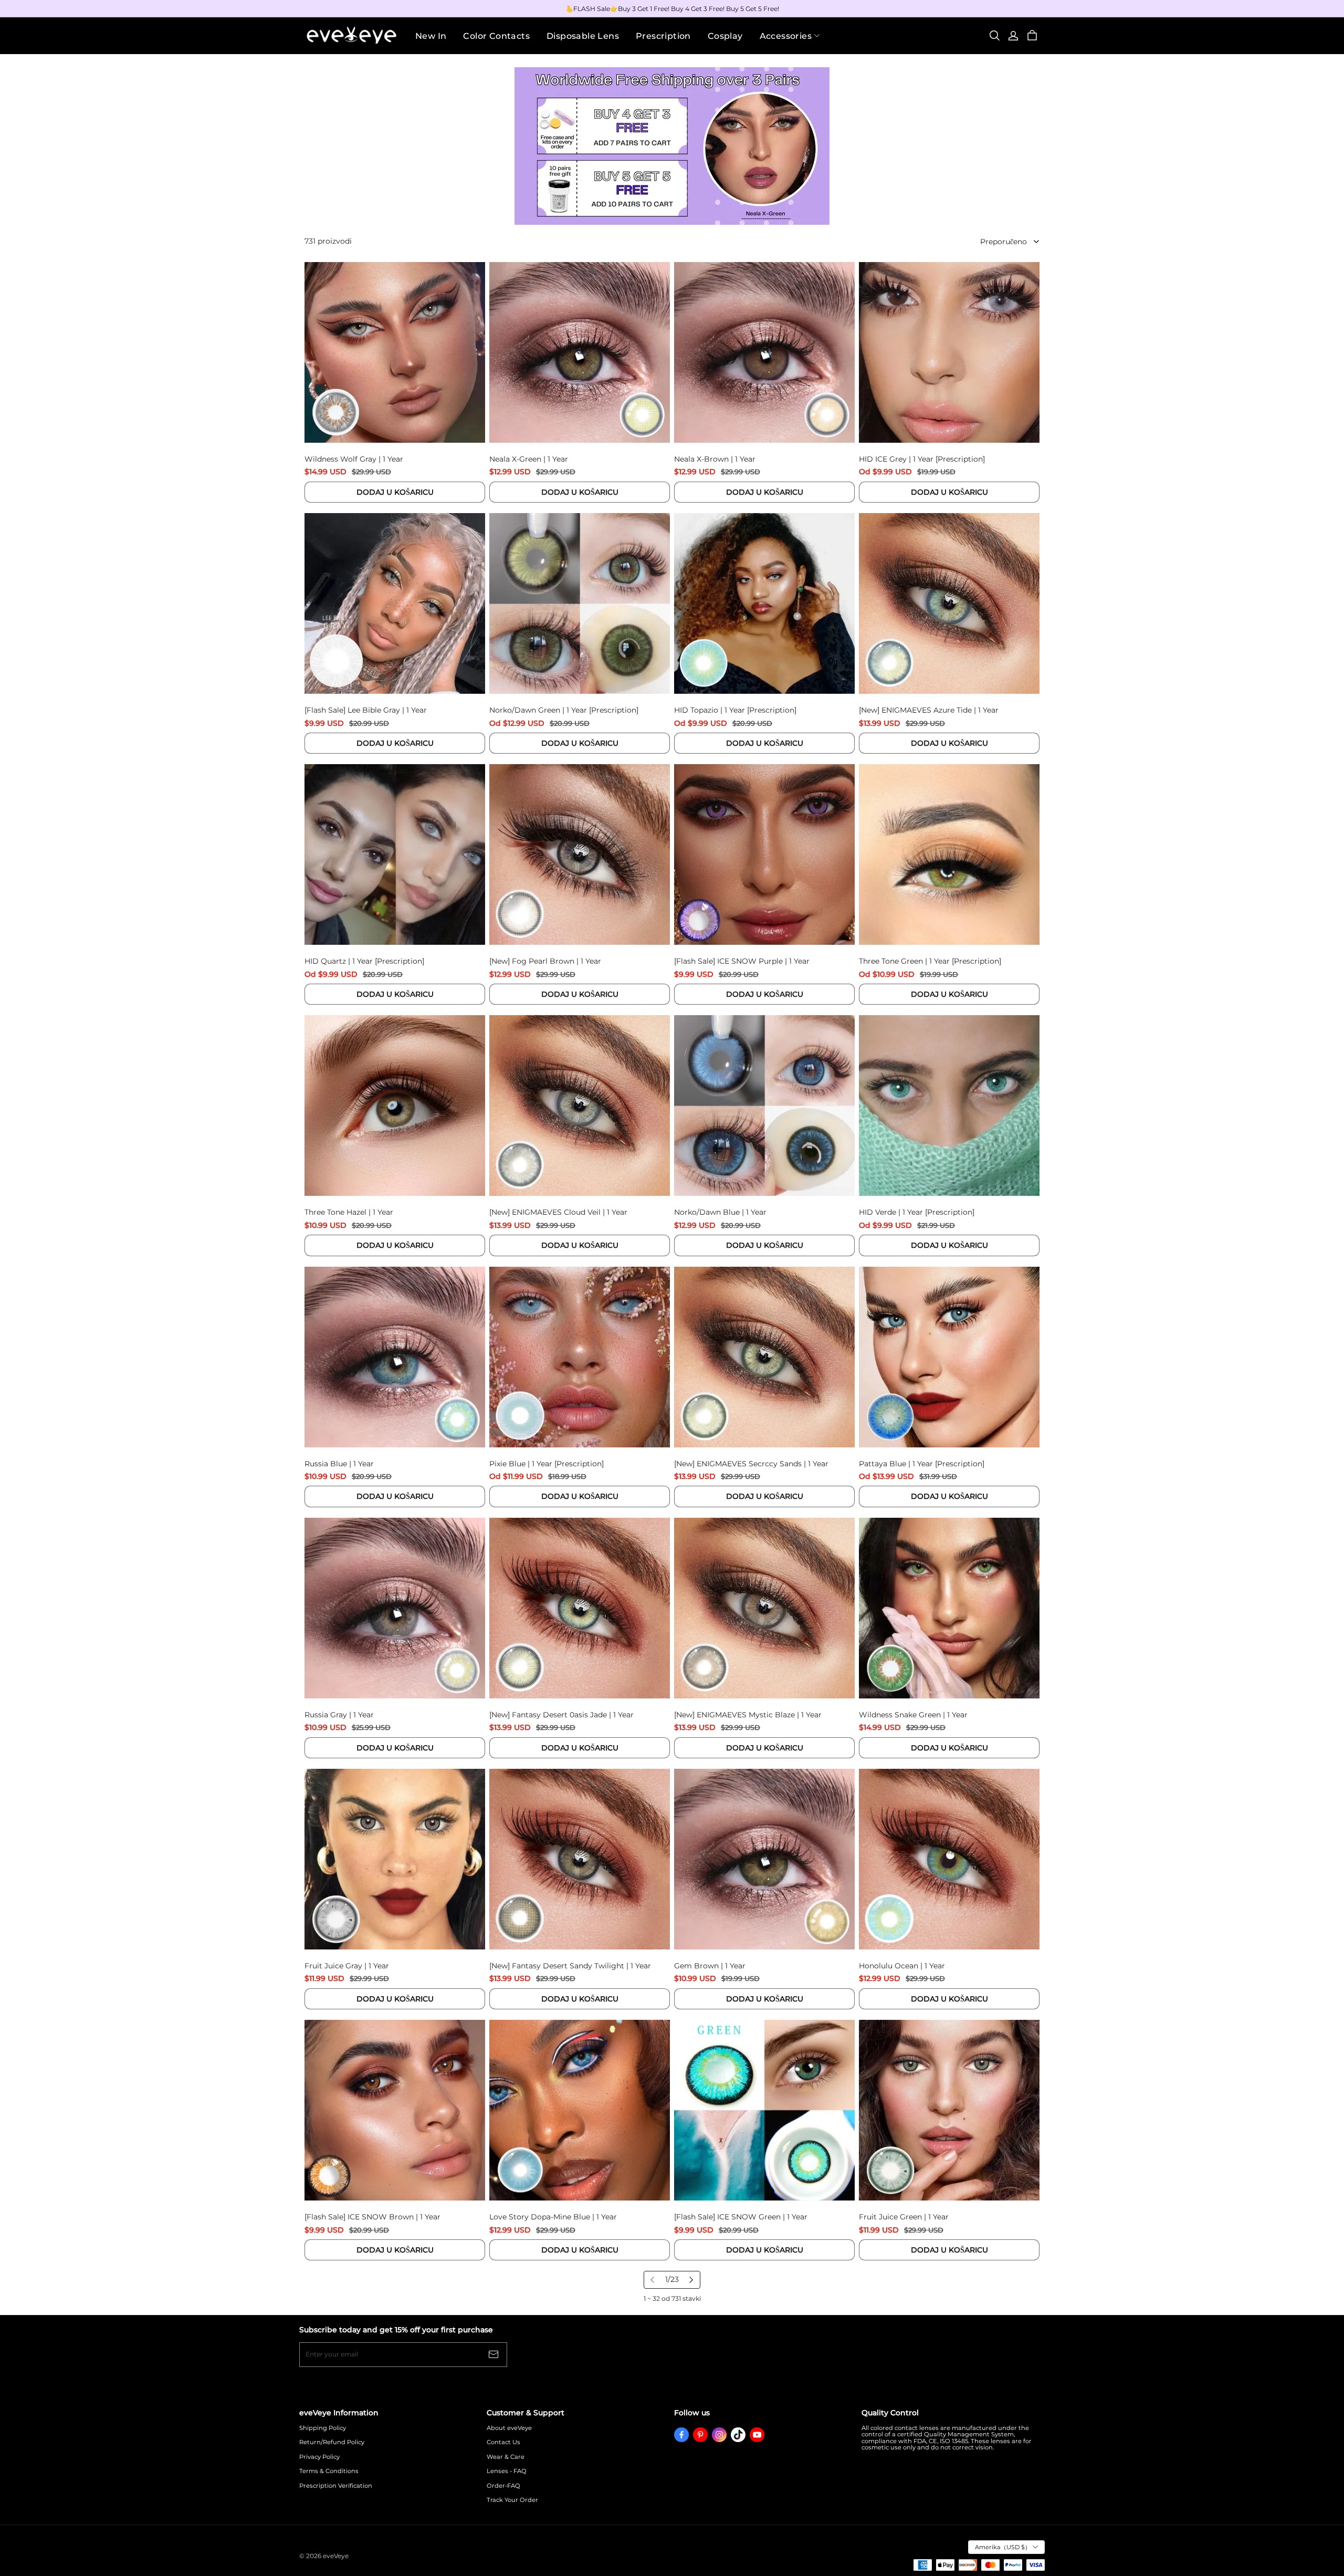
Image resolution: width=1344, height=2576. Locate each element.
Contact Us (503, 2442)
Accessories (786, 36)
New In (431, 36)
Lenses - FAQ (507, 2471)
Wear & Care (506, 2457)
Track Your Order (512, 2500)
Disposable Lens (583, 36)
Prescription (663, 36)
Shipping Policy (323, 2428)
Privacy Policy (319, 2457)
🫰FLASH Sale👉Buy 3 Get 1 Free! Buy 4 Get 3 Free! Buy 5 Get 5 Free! (672, 9)
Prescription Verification (336, 2486)
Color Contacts (496, 36)
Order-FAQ (503, 2486)
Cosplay (725, 36)
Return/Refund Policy (332, 2442)
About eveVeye (509, 2428)
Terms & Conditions (329, 2471)
